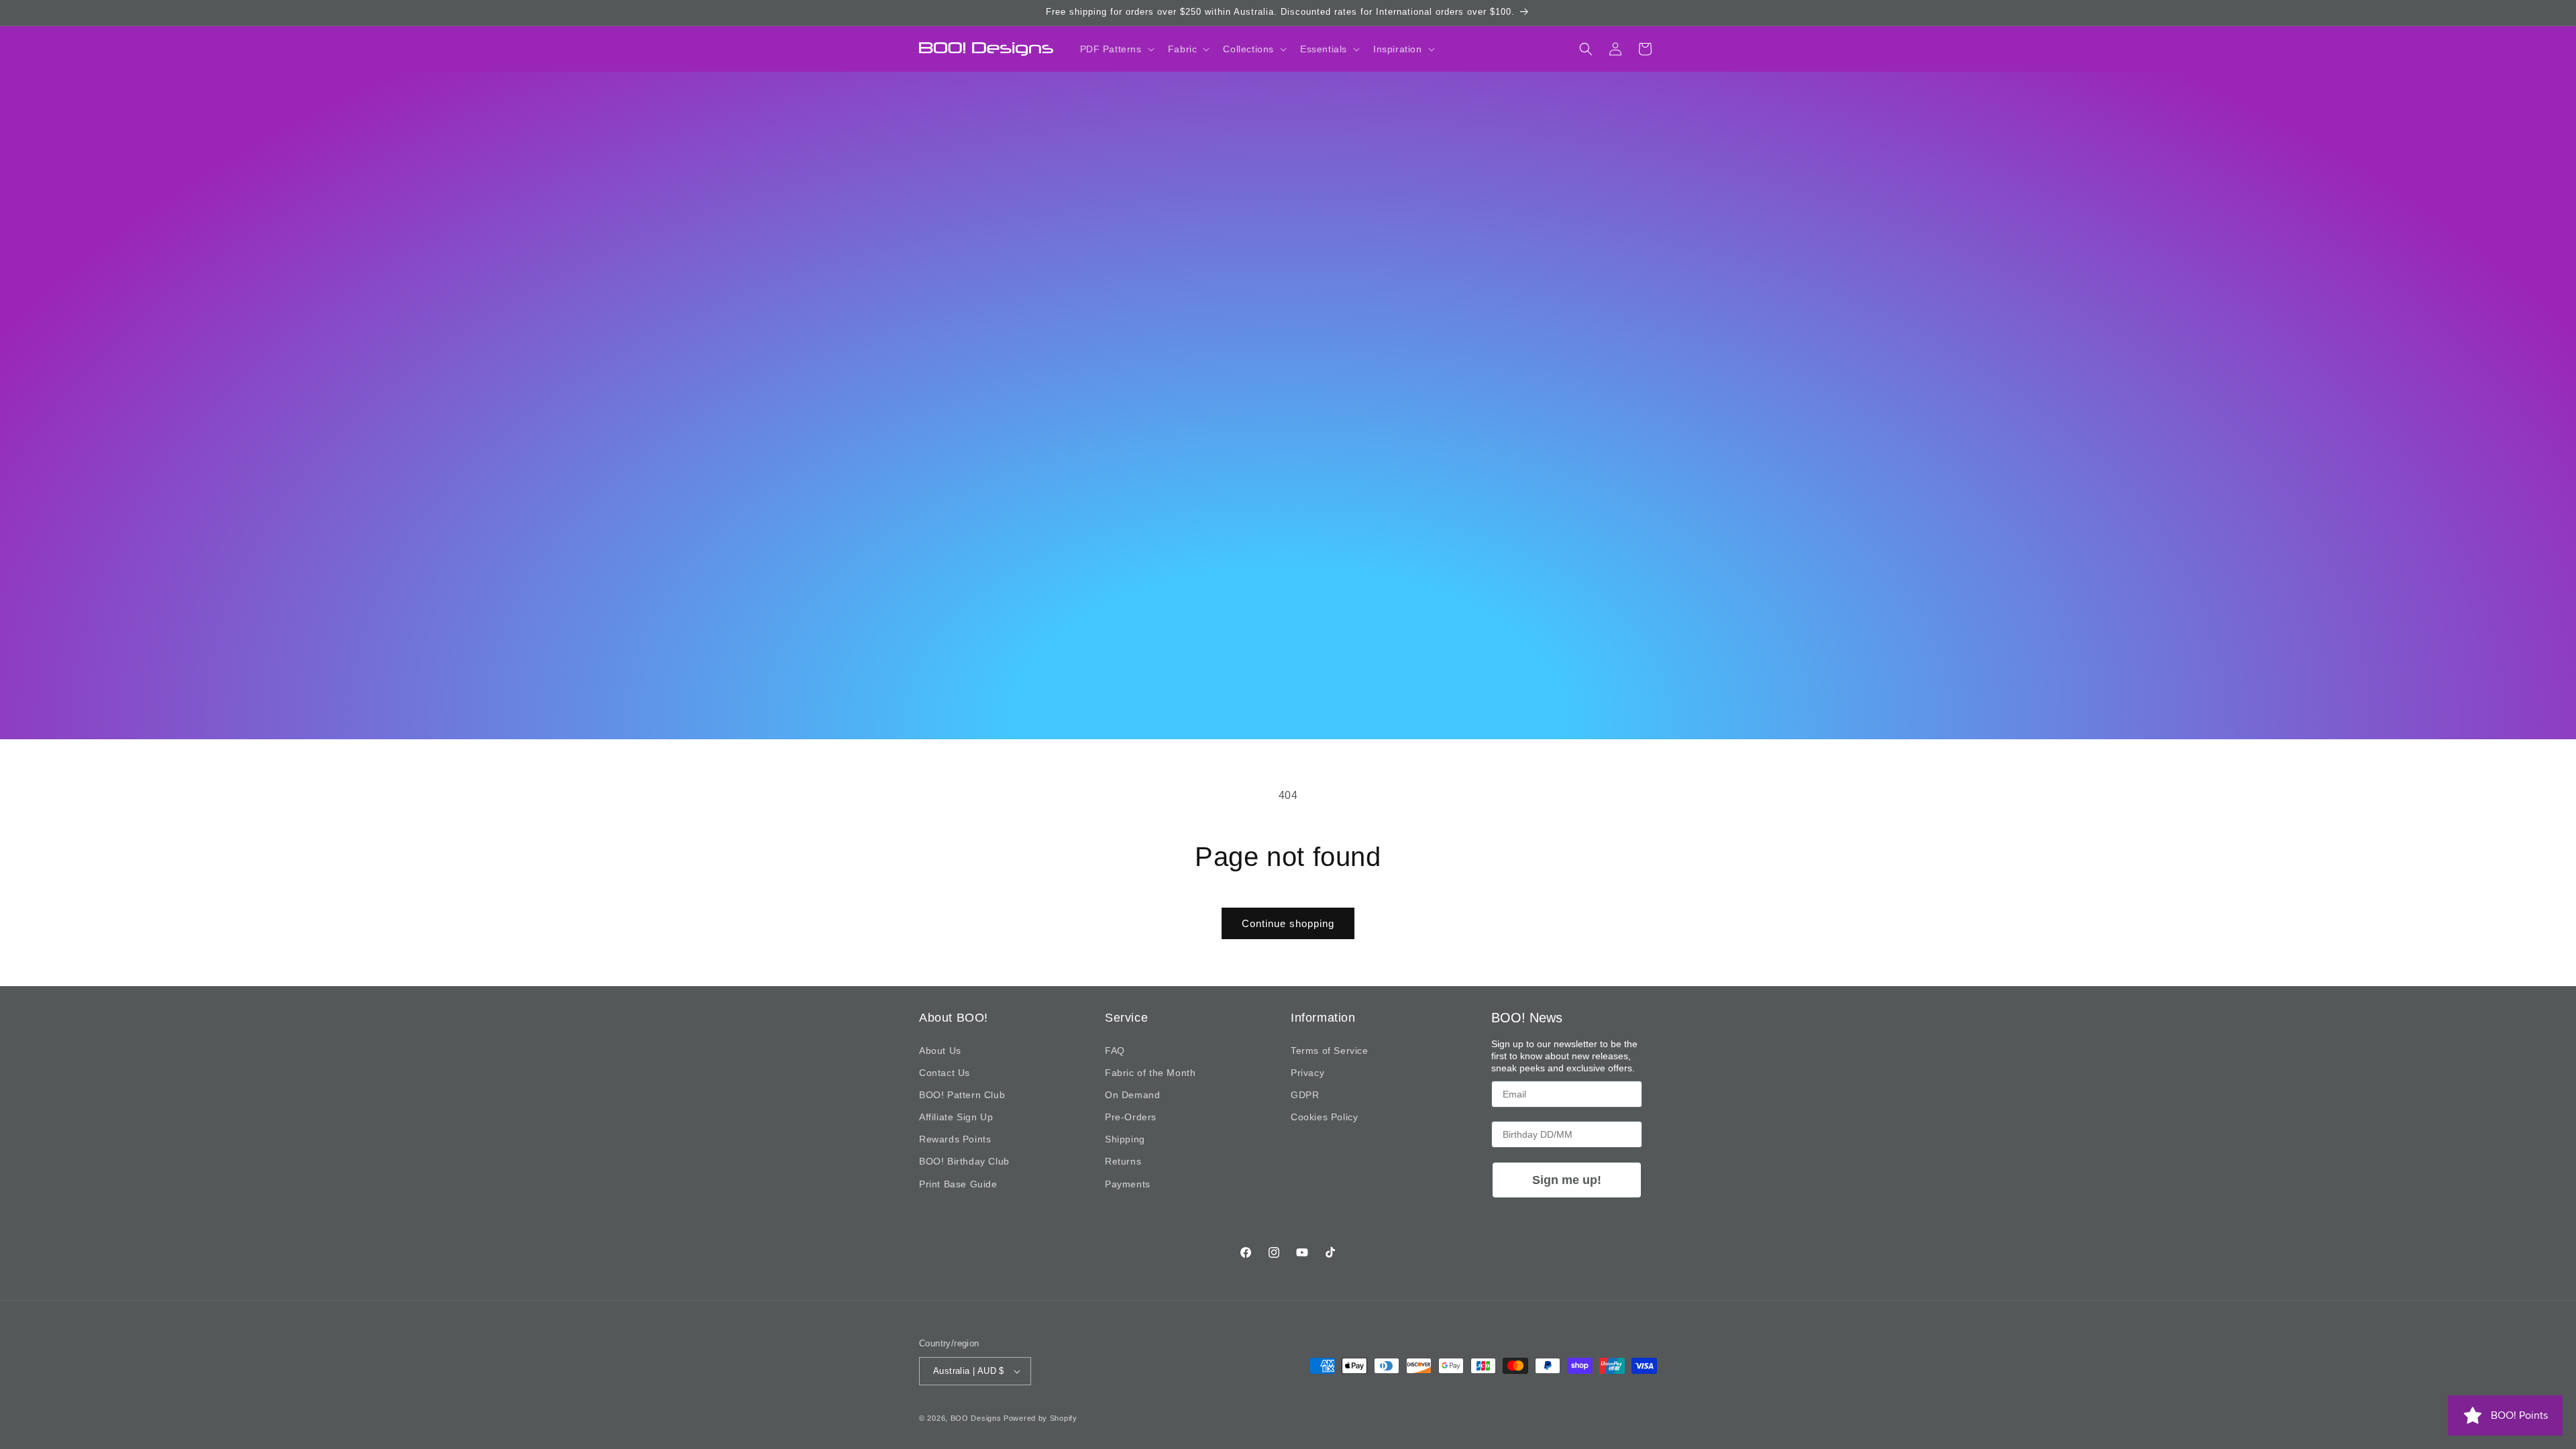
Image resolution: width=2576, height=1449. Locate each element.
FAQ (1115, 1051)
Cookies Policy (1324, 1117)
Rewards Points (955, 1139)
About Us (940, 1051)
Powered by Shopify (1040, 1418)
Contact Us (945, 1073)
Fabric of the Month (1150, 1073)
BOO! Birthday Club (964, 1161)
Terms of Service (1330, 1051)
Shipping (1125, 1139)
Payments (1128, 1184)
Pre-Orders (1131, 1117)
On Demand (1132, 1095)
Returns (1123, 1161)
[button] (1116, 49)
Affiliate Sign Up (956, 1117)
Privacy (1307, 1073)
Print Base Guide (958, 1184)
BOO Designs (976, 1418)
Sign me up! (1567, 1180)
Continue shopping (1288, 923)
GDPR (1305, 1095)
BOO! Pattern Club (962, 1095)
